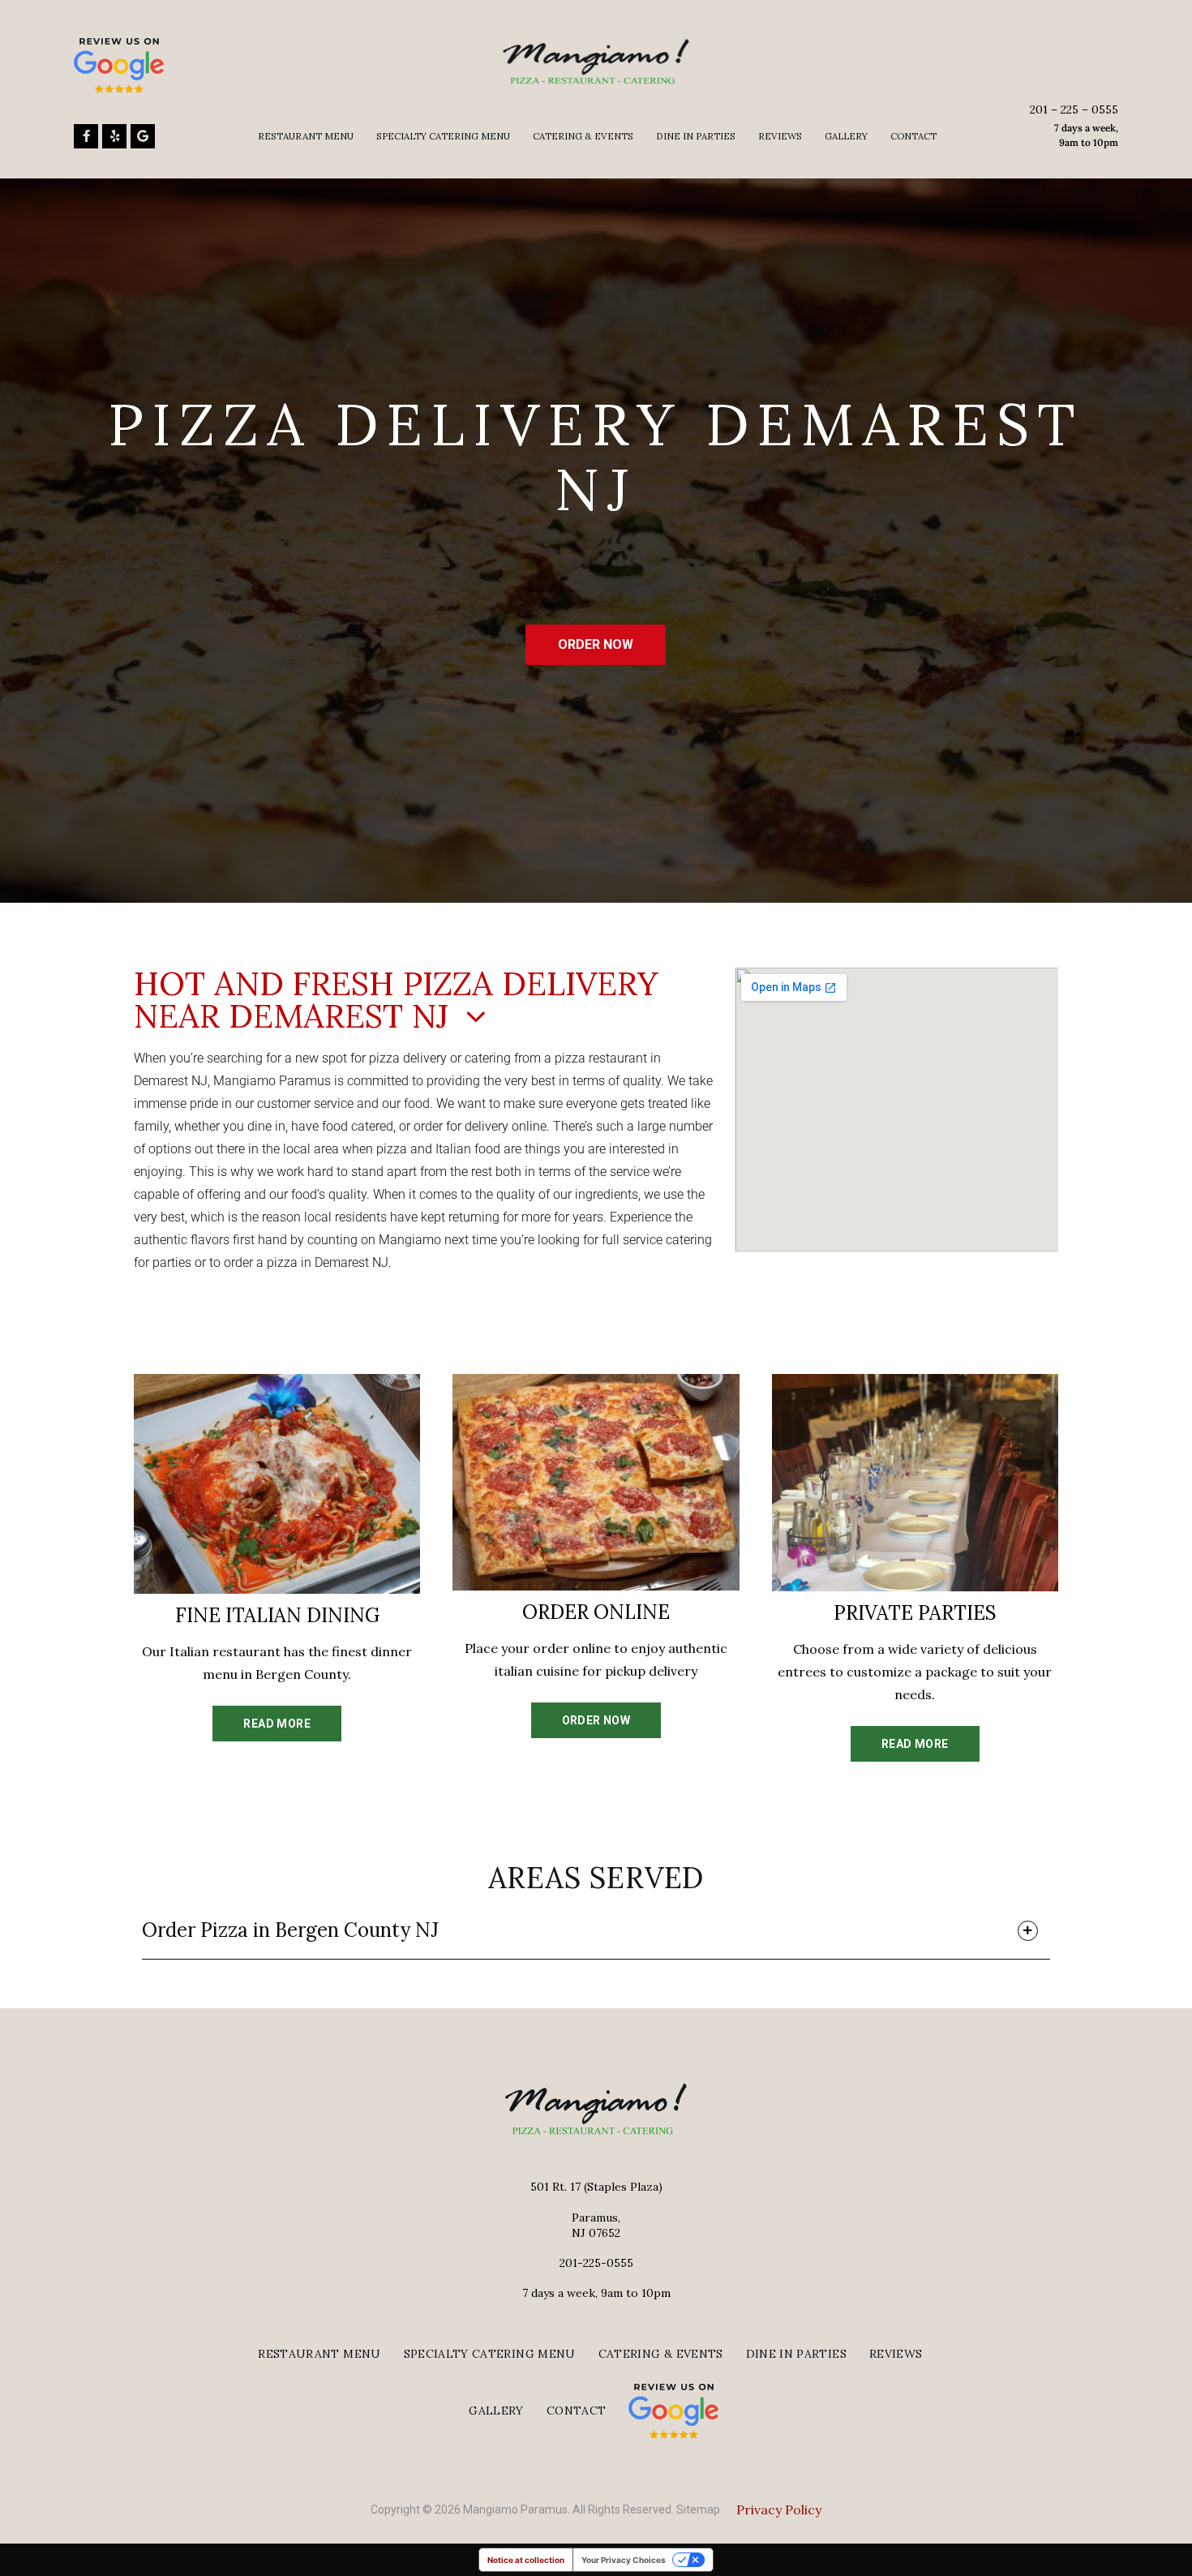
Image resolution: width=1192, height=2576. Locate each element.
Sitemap (698, 2509)
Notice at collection (526, 2560)
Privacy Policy (779, 2509)
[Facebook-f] (86, 136)
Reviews (780, 136)
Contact (913, 136)
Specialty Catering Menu (443, 136)
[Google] (143, 136)
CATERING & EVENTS (583, 136)
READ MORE (277, 1724)
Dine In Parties (696, 136)
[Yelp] (114, 136)
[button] (596, 1934)
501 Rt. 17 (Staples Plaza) (596, 2187)
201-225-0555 (596, 2263)
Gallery (846, 136)
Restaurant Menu (306, 136)
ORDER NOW (596, 644)
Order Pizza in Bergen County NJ (290, 1930)
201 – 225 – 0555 (1074, 109)
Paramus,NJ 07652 (596, 2225)
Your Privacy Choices (624, 2560)
